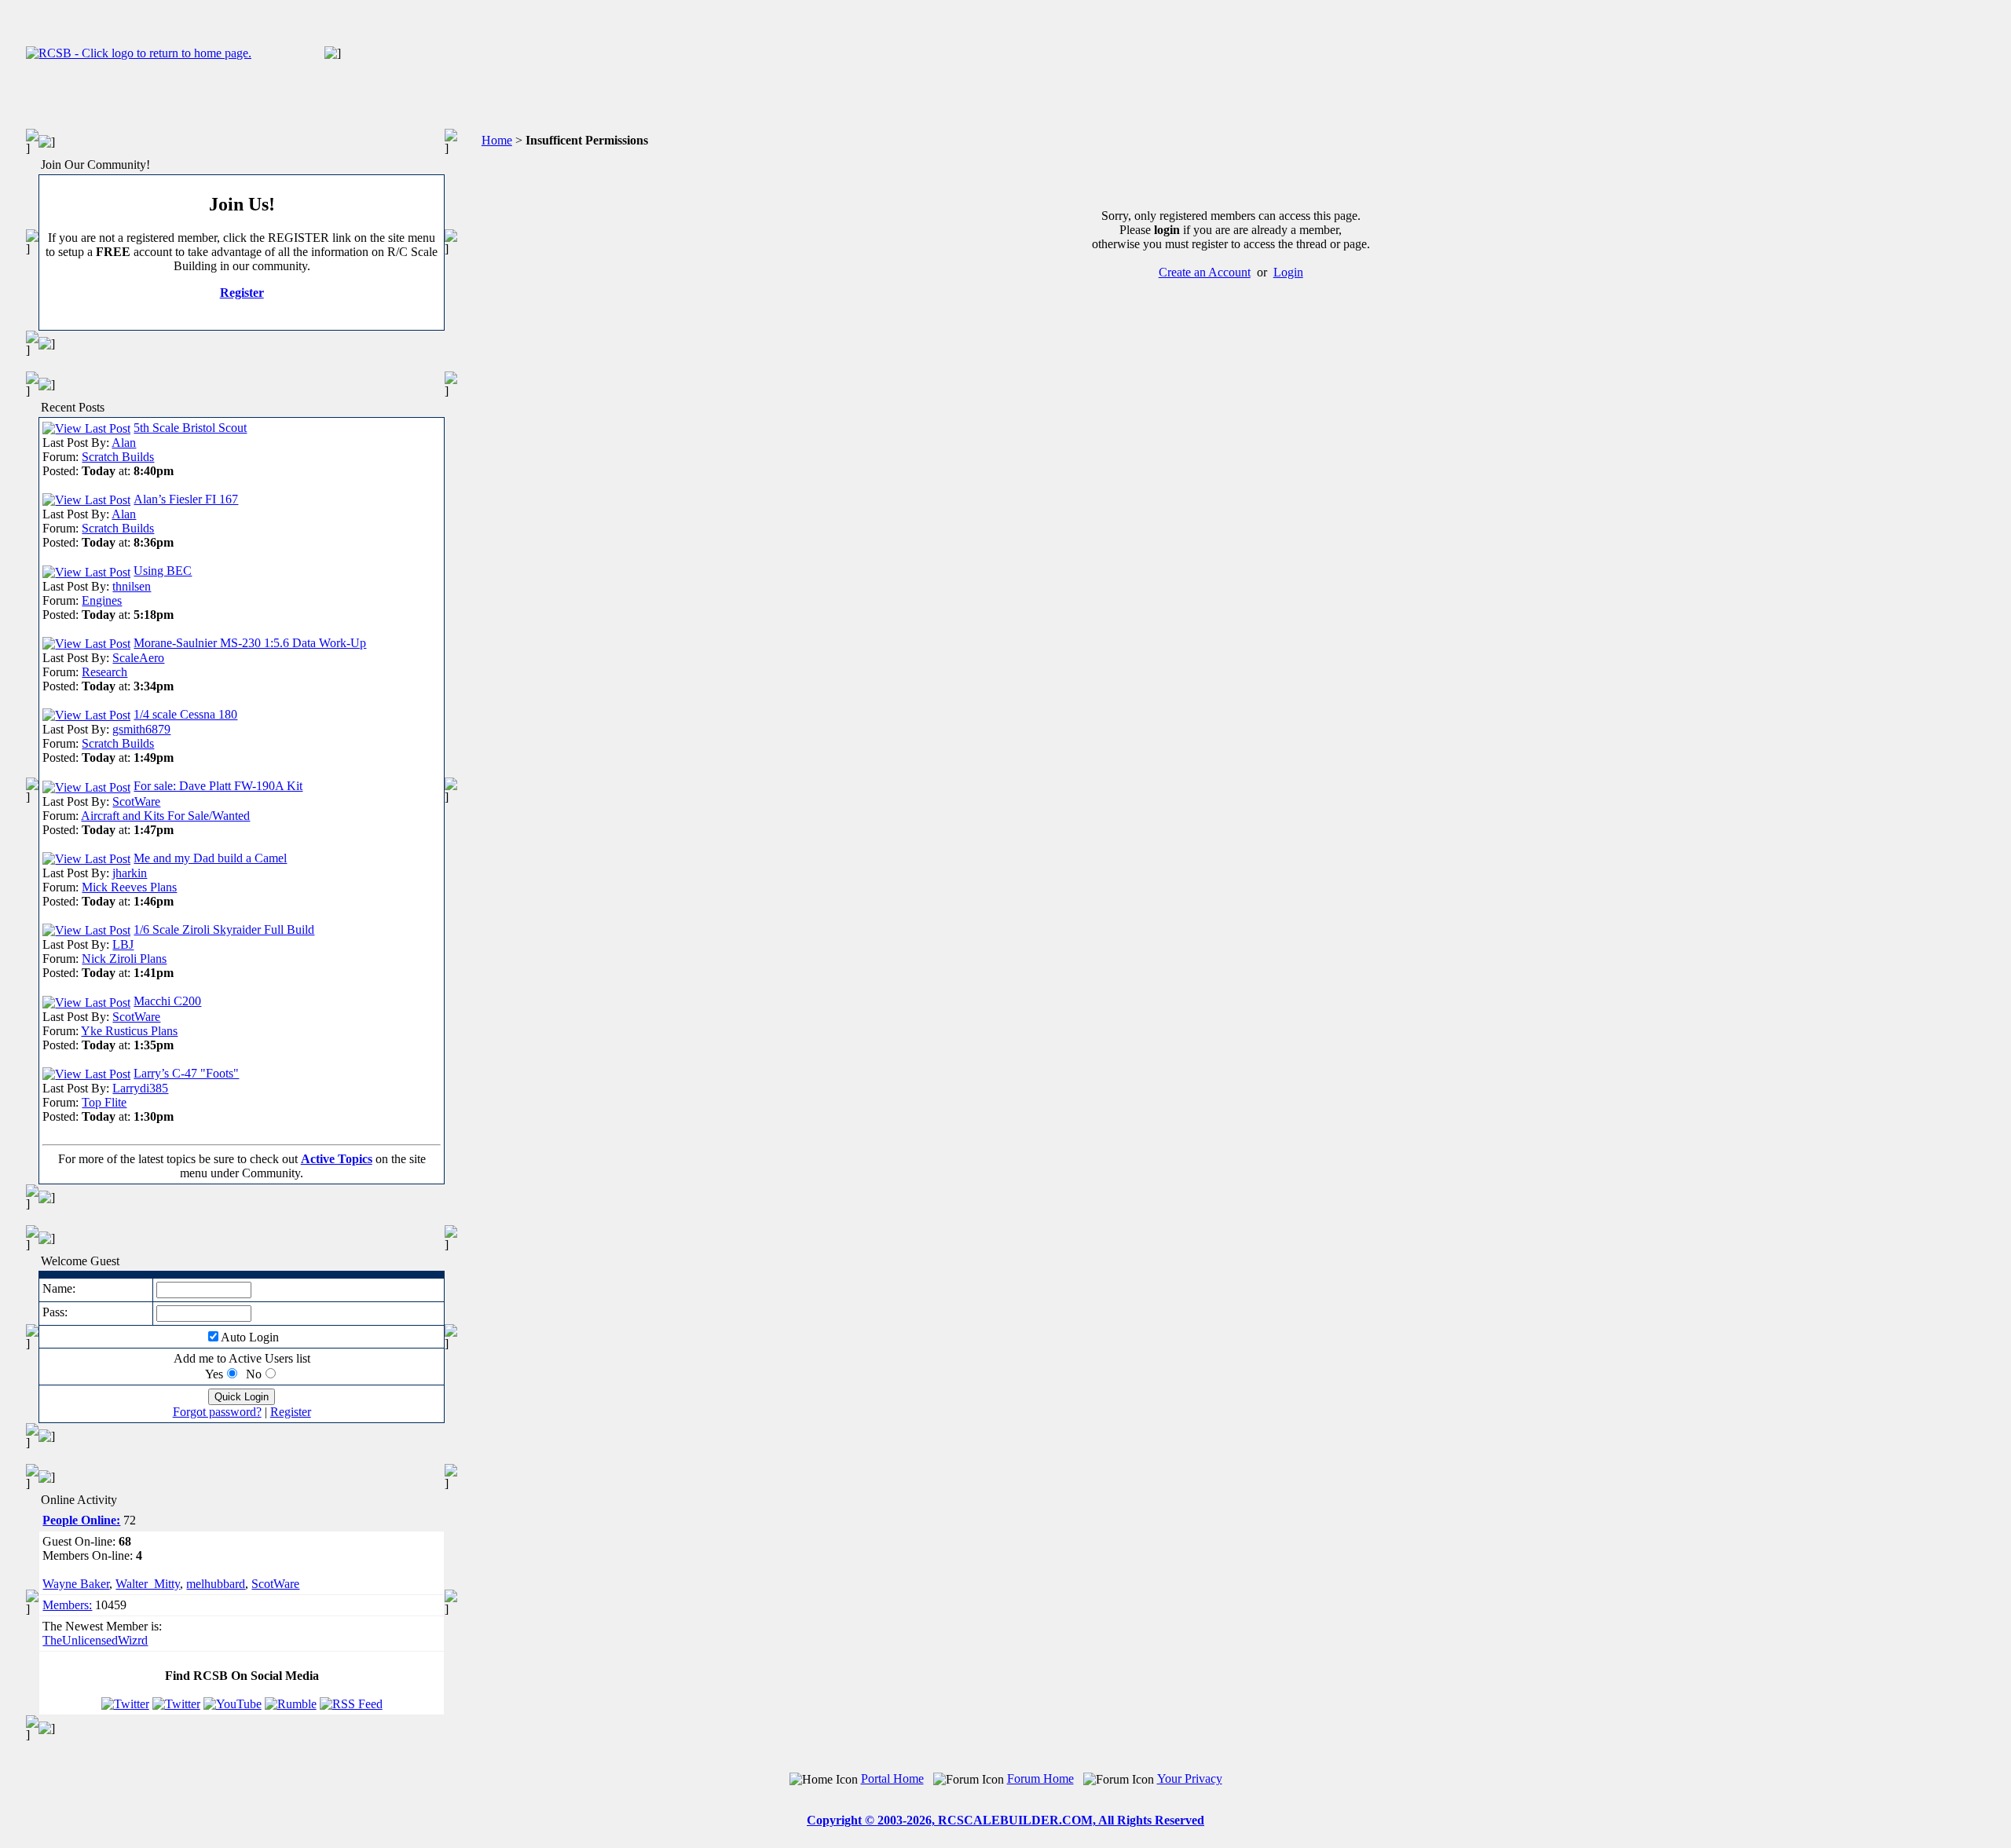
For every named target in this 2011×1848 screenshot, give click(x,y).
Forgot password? (217, 1412)
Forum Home (1040, 1778)
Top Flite (104, 1102)
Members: (67, 1605)
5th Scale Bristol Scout (190, 428)
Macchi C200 (167, 1001)
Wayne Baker (76, 1584)
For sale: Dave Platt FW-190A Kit (218, 786)
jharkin (130, 873)
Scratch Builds (118, 457)
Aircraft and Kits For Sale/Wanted (165, 816)
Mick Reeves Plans (129, 887)
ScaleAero (138, 658)
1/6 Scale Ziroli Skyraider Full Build (224, 929)
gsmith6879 (141, 729)
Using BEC (163, 571)
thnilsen (132, 586)
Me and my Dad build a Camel (210, 858)
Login (1288, 272)
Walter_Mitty (148, 1584)
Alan (124, 443)
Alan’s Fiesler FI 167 (186, 499)
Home (497, 140)
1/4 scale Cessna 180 (185, 714)
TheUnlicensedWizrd (95, 1640)
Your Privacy (1190, 1778)
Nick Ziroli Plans (124, 959)
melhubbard (216, 1584)
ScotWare (136, 801)
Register (242, 293)
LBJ (123, 944)
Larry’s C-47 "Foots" (186, 1073)
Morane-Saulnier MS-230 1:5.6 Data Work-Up (250, 643)
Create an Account (1205, 272)
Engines (102, 600)
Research (104, 672)
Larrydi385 (140, 1088)
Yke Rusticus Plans (129, 1031)
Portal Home (892, 1778)
